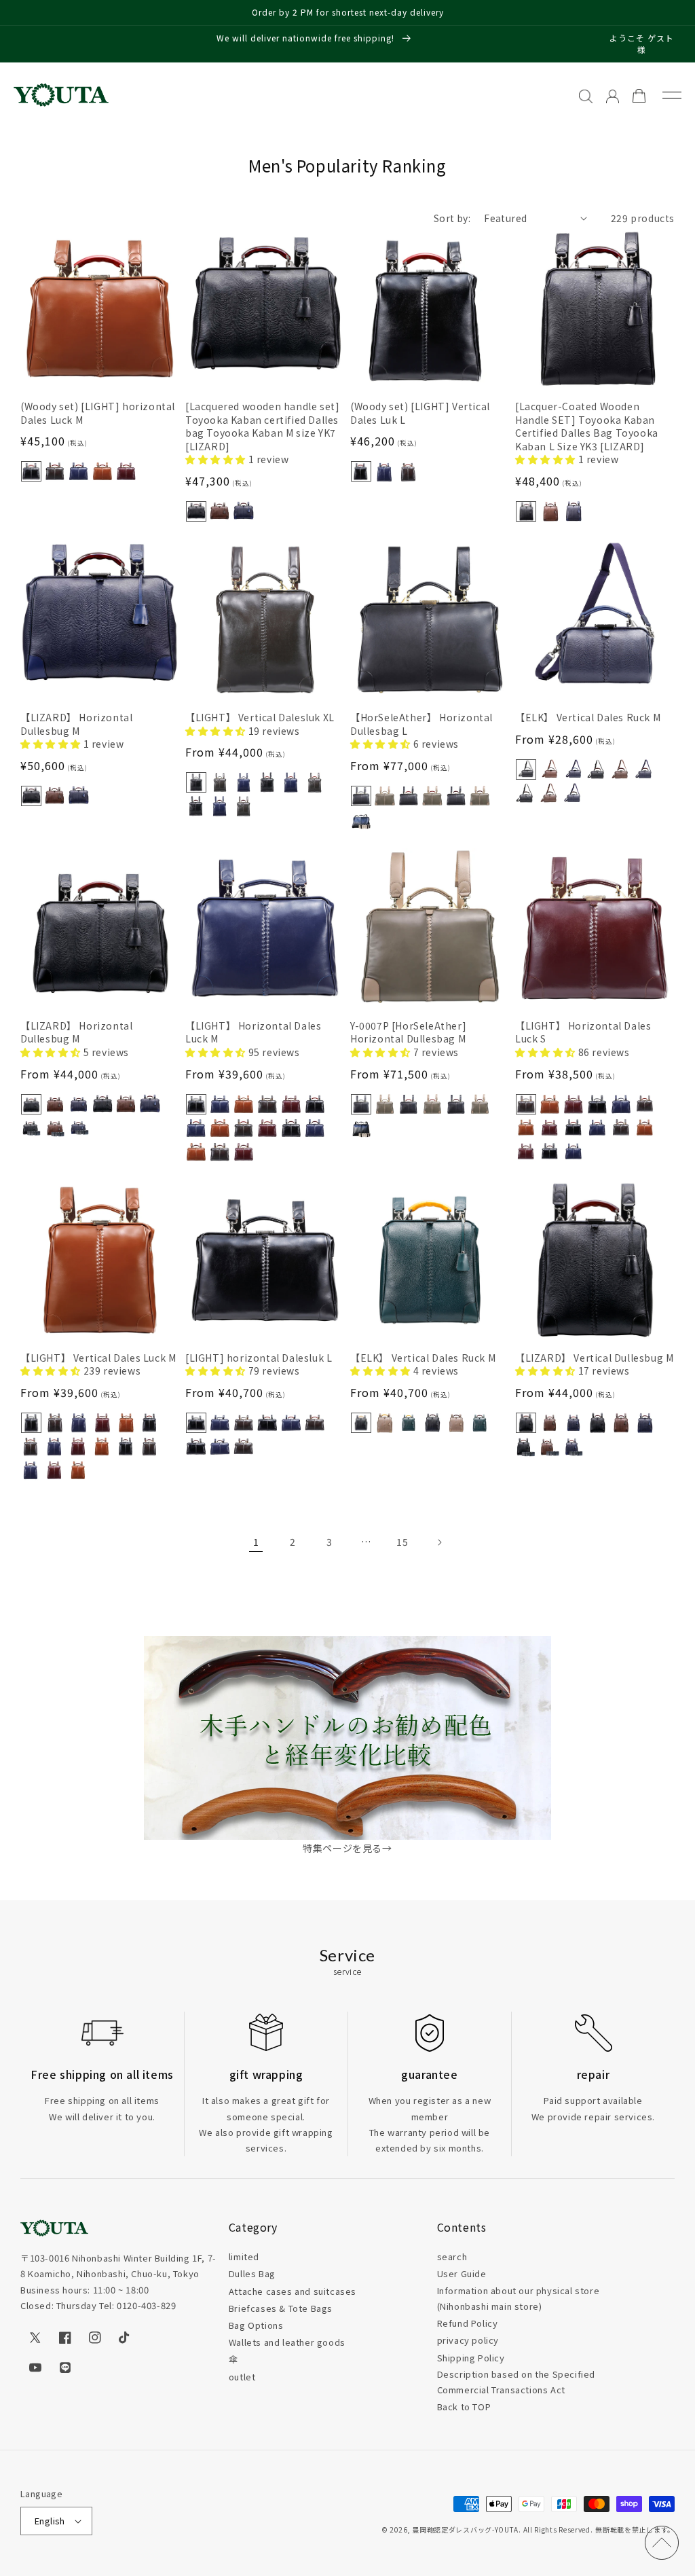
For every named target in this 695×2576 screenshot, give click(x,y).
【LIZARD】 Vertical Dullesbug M (594, 1358)
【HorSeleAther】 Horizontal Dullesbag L (421, 724)
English (50, 2521)
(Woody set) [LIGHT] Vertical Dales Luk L (420, 413)
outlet (242, 2377)
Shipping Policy (471, 2358)
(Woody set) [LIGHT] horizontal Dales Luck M (98, 413)
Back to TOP (464, 2407)
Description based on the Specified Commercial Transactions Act (516, 2382)
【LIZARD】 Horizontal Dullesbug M (76, 724)
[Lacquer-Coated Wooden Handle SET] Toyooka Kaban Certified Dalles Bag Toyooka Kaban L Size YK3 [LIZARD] (587, 427)
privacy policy (468, 2340)
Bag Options (256, 2325)
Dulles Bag (252, 2273)
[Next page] (439, 1542)
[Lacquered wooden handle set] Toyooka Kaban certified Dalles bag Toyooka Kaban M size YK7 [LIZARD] (262, 427)
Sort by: (452, 218)
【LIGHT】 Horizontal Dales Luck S (583, 1033)
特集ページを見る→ (347, 1848)
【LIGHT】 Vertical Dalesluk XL (260, 718)
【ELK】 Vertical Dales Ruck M (588, 718)
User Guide (462, 2273)
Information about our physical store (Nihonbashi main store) (519, 2298)
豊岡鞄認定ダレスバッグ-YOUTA (465, 2529)
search (452, 2256)
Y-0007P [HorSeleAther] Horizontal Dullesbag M (408, 1033)
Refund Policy (468, 2323)
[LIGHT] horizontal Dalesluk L (259, 1358)
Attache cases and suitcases (293, 2291)
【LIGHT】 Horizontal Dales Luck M (253, 1033)
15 (402, 1542)
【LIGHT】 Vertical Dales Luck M (98, 1358)
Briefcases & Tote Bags (281, 2308)
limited (244, 2256)
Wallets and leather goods (287, 2342)
